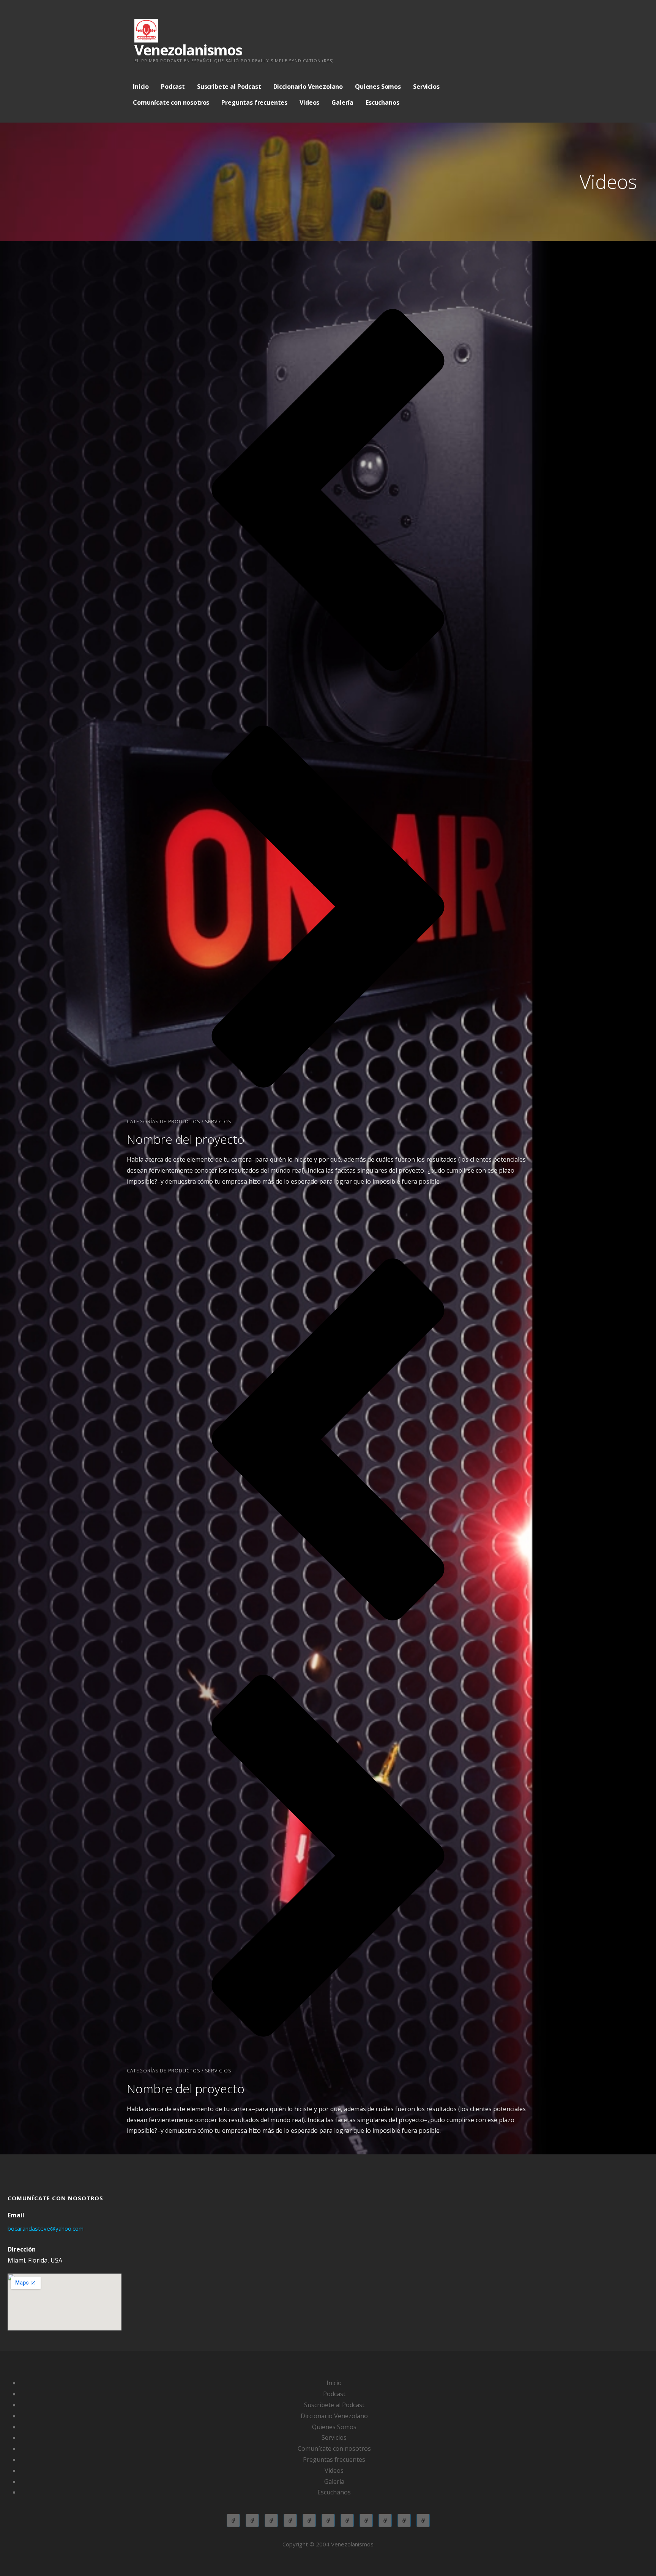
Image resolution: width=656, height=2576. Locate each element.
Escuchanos (382, 102)
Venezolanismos (188, 50)
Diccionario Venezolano (308, 87)
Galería (342, 102)
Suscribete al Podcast (229, 87)
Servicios (426, 87)
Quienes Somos (378, 87)
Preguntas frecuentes (254, 102)
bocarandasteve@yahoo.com (46, 2228)
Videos (309, 102)
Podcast (173, 87)
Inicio (141, 87)
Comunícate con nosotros (171, 102)
